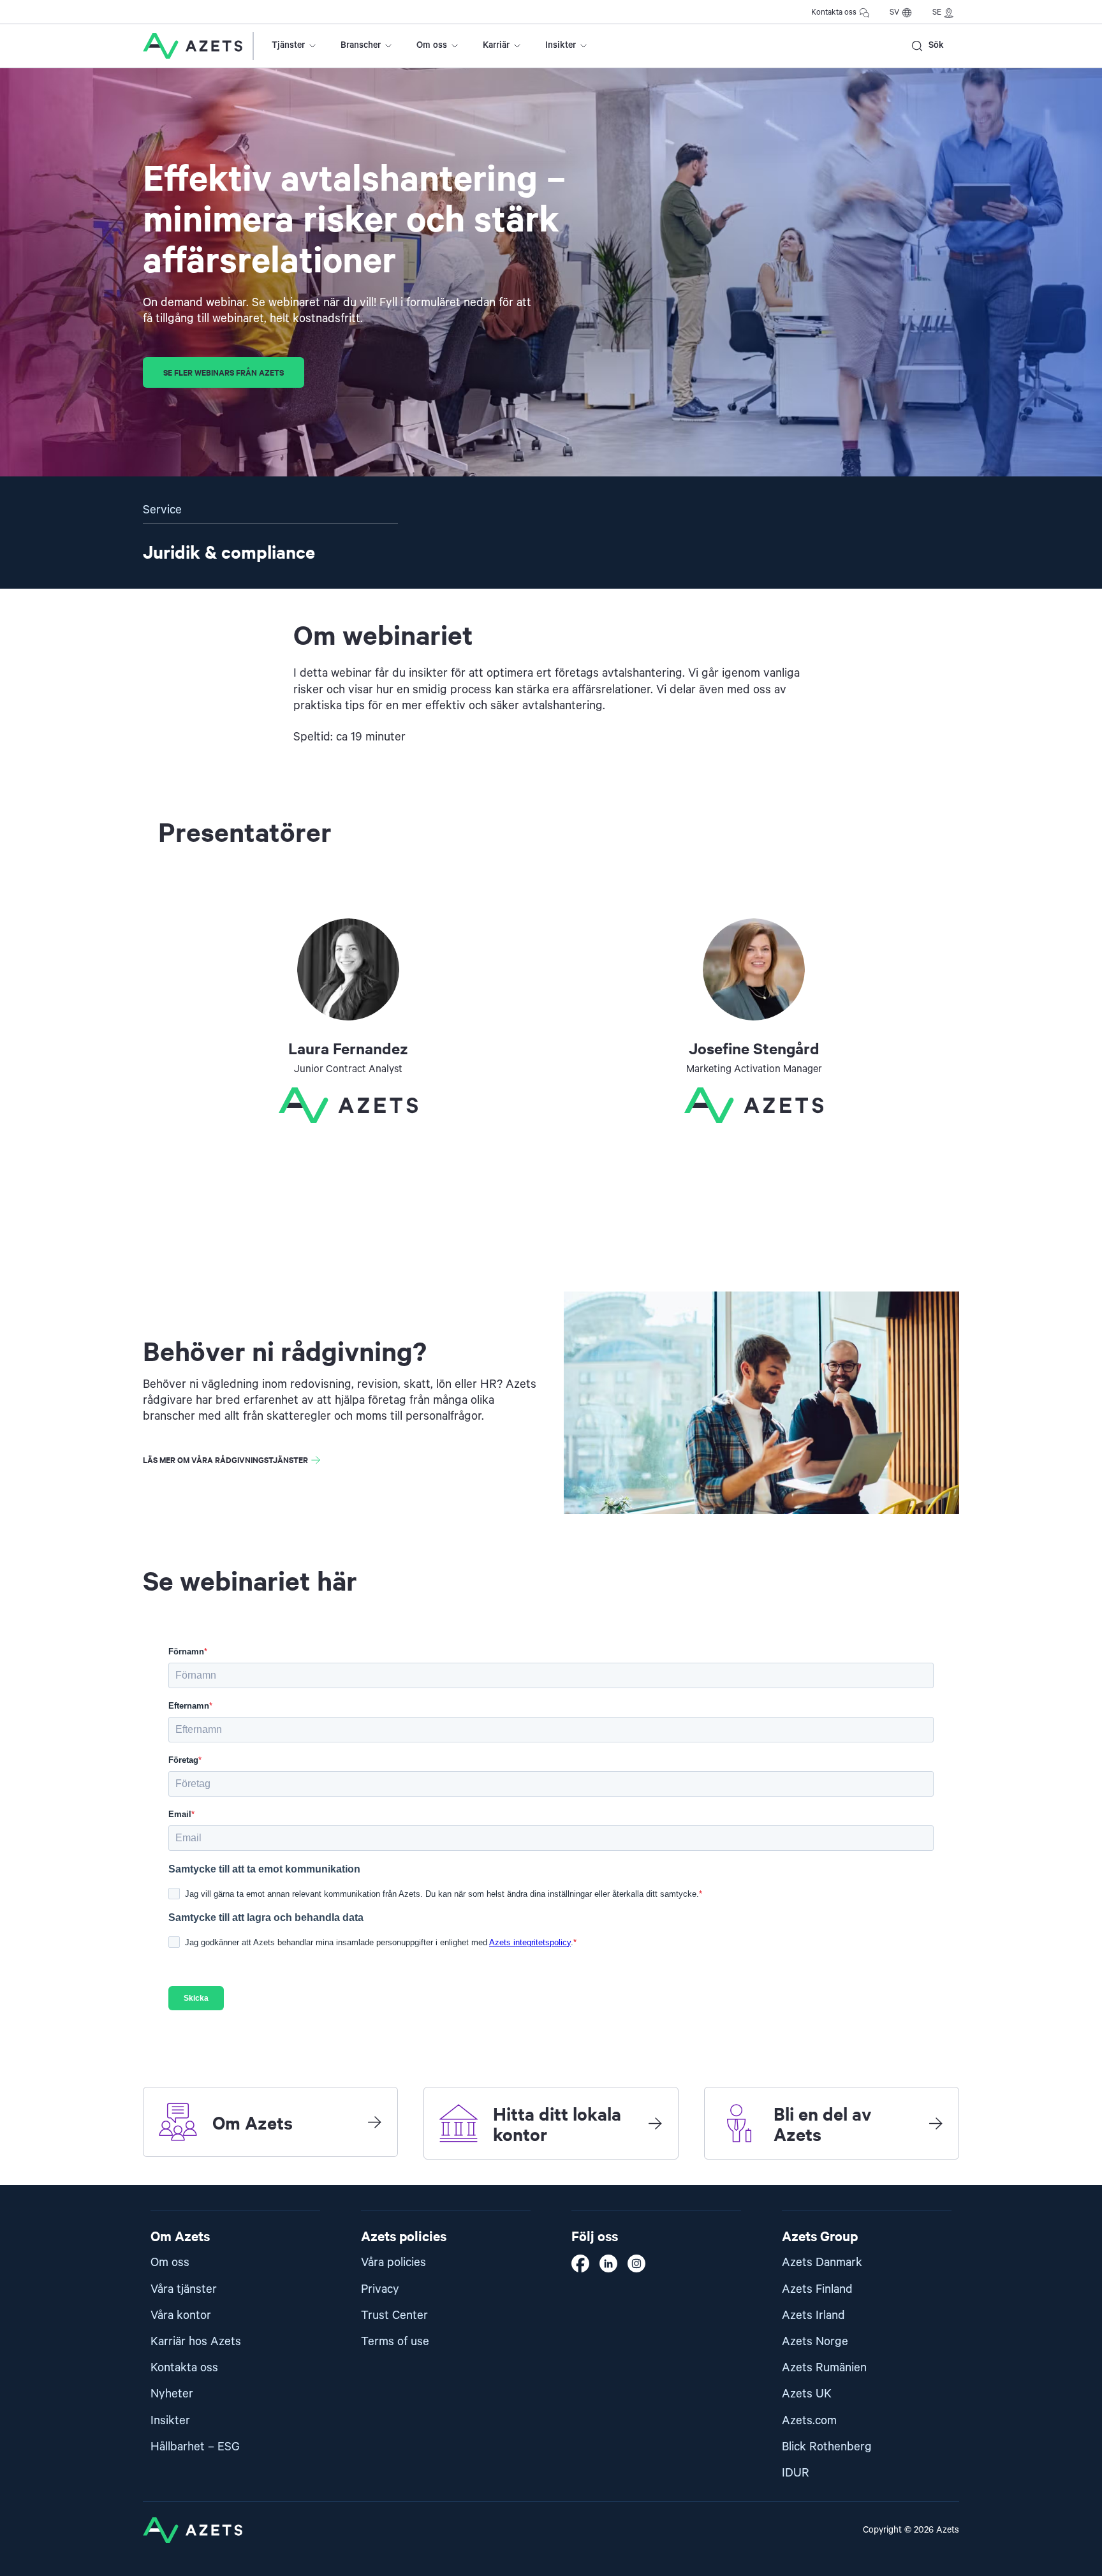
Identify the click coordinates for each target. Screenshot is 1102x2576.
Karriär (496, 45)
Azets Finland (817, 2289)
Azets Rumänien (824, 2368)
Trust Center (394, 2315)
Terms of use (395, 2342)
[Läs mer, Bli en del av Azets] (936, 2123)
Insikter (561, 45)
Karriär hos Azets (196, 2342)
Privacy (380, 2289)
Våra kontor (181, 2315)
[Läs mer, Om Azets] (374, 2122)
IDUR (796, 2473)
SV (894, 12)
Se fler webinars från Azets (224, 372)
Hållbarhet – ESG (195, 2447)
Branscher (361, 45)
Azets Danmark (822, 2263)
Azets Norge (815, 2342)
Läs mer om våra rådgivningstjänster (225, 1460)
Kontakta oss (834, 12)
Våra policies (393, 2263)
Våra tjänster (184, 2289)
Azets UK (807, 2394)
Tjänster (288, 45)
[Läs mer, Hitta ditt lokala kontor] (655, 2123)
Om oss (432, 45)
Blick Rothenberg (827, 2447)
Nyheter (172, 2394)
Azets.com (809, 2421)
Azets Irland (813, 2315)
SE (937, 12)
